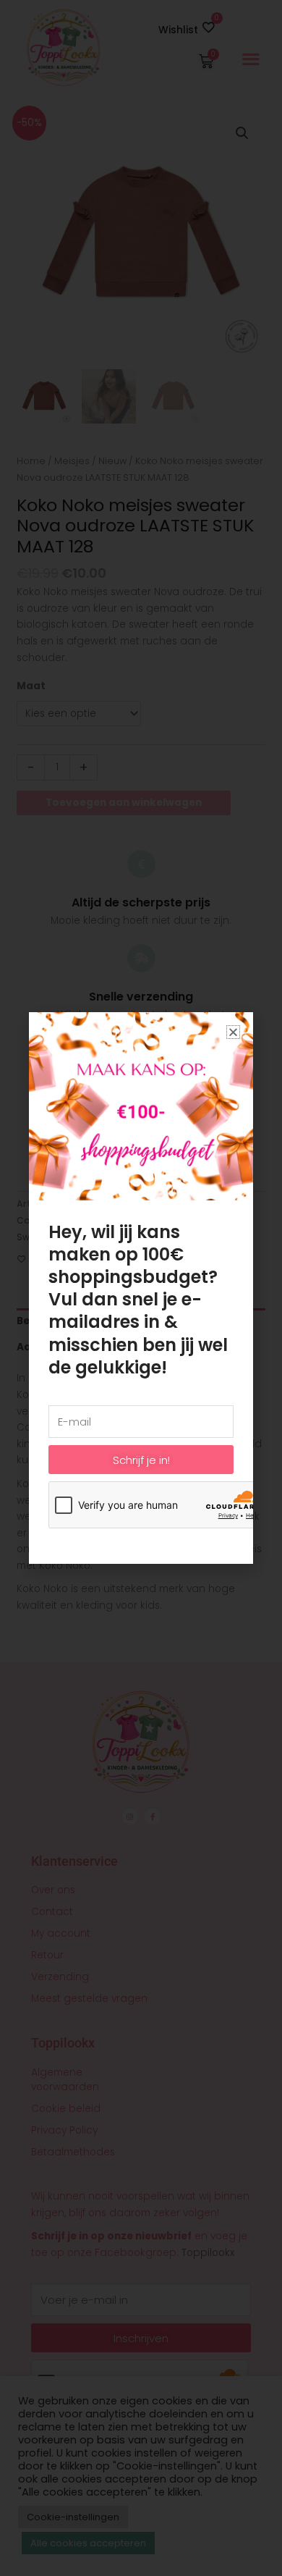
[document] (141, 1288)
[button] (233, 1032)
